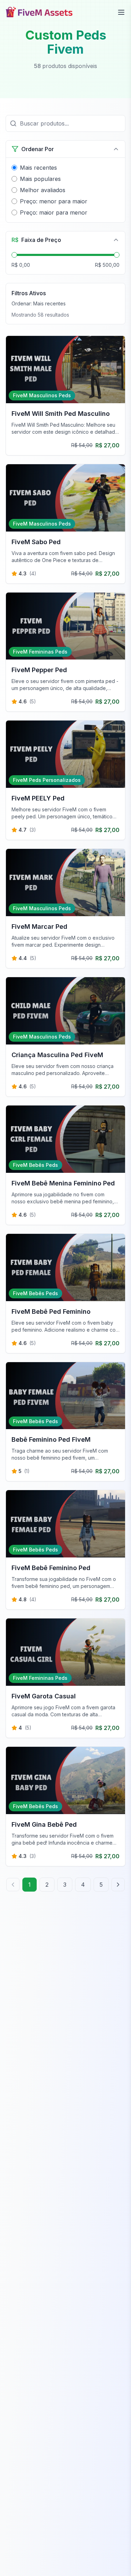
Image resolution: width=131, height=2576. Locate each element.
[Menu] (121, 12)
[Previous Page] (13, 1885)
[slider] (14, 255)
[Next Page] (118, 1885)
